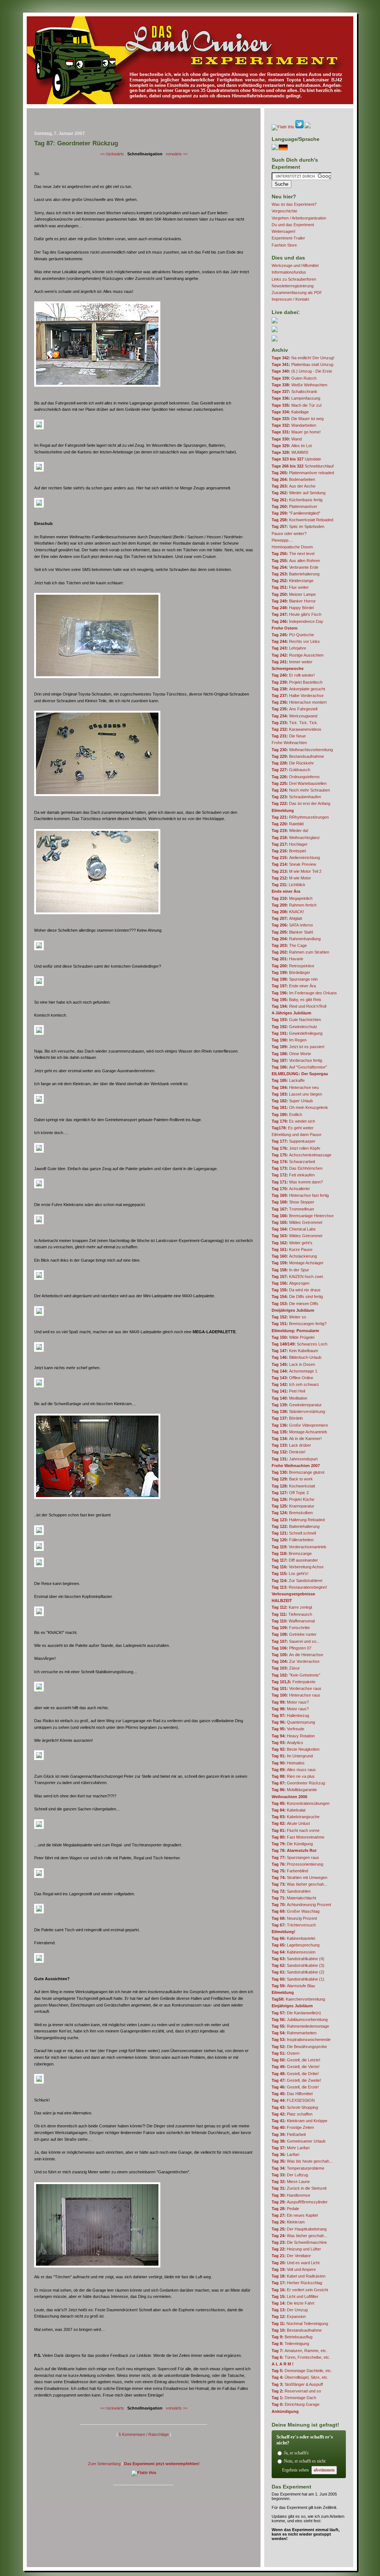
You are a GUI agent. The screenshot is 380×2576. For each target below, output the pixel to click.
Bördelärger (291, 972)
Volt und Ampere (294, 2269)
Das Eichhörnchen (297, 1168)
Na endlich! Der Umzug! (303, 358)
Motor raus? (290, 1702)
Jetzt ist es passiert (298, 1047)
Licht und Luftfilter (295, 2296)
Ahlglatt (287, 918)
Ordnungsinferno (296, 777)
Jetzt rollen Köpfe (296, 1148)
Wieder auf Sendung (299, 493)
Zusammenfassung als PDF (297, 293)
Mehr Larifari (291, 2148)
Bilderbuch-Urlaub (297, 1357)
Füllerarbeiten (293, 1540)
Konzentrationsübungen (301, 1803)
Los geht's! (290, 1573)
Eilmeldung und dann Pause (297, 1135)
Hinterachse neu (295, 1087)
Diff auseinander (295, 1560)
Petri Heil (288, 1391)
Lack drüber (291, 1445)
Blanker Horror (294, 601)
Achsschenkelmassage (302, 1155)
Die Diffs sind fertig (297, 1297)
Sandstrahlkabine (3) (298, 1965)
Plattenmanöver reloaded (303, 473)
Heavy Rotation (293, 1736)
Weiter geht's (292, 1243)
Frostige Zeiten (293, 2127)
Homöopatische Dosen (292, 547)
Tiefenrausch (292, 1614)
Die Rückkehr (293, 763)
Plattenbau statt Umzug (302, 364)
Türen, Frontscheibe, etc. (301, 2357)
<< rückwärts (112, 154)
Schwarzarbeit (293, 1162)
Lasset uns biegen (297, 1094)
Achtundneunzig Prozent (301, 1905)
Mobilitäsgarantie (294, 1790)
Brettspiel (289, 851)
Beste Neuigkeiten (296, 1749)
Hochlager (290, 844)
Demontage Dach (294, 2398)
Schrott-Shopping (295, 2107)
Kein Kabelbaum (295, 1351)
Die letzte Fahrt (293, 2303)
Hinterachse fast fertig (300, 1195)
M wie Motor (291, 878)
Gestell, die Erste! (295, 2087)
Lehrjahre (289, 648)
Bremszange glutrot (298, 1472)
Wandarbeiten (294, 425)
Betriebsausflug (292, 2337)
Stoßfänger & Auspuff (297, 2384)
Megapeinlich (292, 898)
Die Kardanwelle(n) (296, 2013)
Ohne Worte (291, 1054)
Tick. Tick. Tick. (295, 723)
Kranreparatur (293, 1506)
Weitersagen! (284, 231)
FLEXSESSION (293, 2100)
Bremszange (292, 1553)
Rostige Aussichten (298, 655)
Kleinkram (288, 2222)
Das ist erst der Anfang (301, 803)
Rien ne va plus (293, 1776)
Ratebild (288, 824)
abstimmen (324, 2470)
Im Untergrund (292, 1756)
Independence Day (297, 621)
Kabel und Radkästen (299, 2276)
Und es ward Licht (296, 2263)
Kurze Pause (292, 1249)
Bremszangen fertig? (299, 1324)
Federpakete (294, 1682)
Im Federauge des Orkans (304, 993)
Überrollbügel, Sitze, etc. (300, 2377)
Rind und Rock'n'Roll (299, 1006)
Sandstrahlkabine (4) (298, 1959)
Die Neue (289, 736)
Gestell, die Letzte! (296, 2060)
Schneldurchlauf (303, 466)
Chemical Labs (294, 1229)
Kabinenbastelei (293, 1938)
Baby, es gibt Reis (297, 1000)
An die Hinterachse (297, 1655)
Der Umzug (290, 2310)
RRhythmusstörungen (300, 817)
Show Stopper (293, 1202)
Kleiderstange (293, 581)
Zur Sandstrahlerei (297, 1581)
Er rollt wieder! (293, 675)
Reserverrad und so (296, 2391)
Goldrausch (291, 770)
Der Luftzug (290, 2175)
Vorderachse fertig (297, 1060)
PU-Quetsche (293, 635)
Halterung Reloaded (298, 1520)
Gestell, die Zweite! (296, 2080)
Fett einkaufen (293, 1175)
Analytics (287, 1743)
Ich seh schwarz (295, 1384)
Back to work (292, 1479)
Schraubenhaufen (296, 797)
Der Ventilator (291, 2256)
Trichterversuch (294, 1925)
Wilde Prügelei (293, 1337)
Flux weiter (290, 587)
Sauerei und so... (296, 1641)
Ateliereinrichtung (296, 858)
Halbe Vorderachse (298, 696)
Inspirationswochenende (301, 2040)
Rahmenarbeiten (294, 2033)
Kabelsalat (289, 1810)
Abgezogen (291, 1283)
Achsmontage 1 (294, 1371)
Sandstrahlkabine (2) (298, 1972)
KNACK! (288, 912)
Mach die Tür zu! (297, 405)
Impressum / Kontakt (290, 299)
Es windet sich (293, 1121)
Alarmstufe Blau (293, 1986)
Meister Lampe (294, 594)
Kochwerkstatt (293, 1486)
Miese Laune (291, 2182)
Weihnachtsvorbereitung (302, 750)
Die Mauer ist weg (298, 419)
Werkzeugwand (294, 716)
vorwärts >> (177, 154)
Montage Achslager (298, 1263)
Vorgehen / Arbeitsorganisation (299, 218)
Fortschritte (291, 1628)
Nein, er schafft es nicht (305, 2461)
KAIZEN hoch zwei (297, 1277)
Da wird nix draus (296, 1290)
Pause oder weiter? (289, 534)
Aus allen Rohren (296, 561)
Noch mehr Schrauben (301, 790)
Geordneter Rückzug (298, 1783)
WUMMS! (290, 452)
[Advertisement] (144, 121)
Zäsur (286, 1668)
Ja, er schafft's (296, 2453)
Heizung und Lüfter (296, 2249)
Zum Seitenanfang (104, 2464)
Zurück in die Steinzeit (299, 2188)
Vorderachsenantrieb (299, 1547)
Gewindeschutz (294, 1027)
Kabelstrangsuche (296, 1817)
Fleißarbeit (289, 2134)
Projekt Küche (293, 1499)
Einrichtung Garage (296, 2404)
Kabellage (290, 412)
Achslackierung (294, 1256)
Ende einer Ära (294, 986)
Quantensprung (293, 1722)
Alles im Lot (292, 446)
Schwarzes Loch (299, 1344)
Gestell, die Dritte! (295, 2074)
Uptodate (296, 459)
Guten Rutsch (294, 378)
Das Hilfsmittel (292, 2094)
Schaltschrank (294, 392)
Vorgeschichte (284, 211)
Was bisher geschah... (299, 1884)
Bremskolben (292, 1513)
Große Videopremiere (300, 1425)
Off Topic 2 (290, 1493)
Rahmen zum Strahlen (300, 952)
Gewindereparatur (297, 1405)
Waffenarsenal (293, 1621)
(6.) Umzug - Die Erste (302, 371)
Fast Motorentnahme (298, 1837)
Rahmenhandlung (296, 939)
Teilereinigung (290, 2344)
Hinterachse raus (296, 1695)
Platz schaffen (292, 2114)
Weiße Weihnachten (299, 385)
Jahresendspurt (295, 1459)
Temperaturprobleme (298, 2168)
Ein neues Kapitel (295, 2215)
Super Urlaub (292, 1101)
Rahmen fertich (294, 905)
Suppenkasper (294, 1141)
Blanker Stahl (292, 932)
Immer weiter (292, 662)
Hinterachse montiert (299, 702)
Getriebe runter (294, 1634)
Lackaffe (288, 1080)
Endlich (287, 1114)
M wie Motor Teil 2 (297, 871)
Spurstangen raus (295, 1857)
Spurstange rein (295, 979)
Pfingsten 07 (291, 1648)
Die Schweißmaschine (299, 2242)
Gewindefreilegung (297, 1033)
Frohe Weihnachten (289, 743)
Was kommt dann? (297, 1182)
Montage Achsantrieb (299, 1432)
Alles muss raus (294, 1770)
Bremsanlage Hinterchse (303, 1216)
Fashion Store (284, 245)
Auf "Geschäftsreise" (299, 1067)
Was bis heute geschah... (302, 2161)
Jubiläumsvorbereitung (300, 2019)
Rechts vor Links (296, 641)
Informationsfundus (289, 272)
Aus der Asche (294, 486)
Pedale (285, 2209)
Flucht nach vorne (296, 1830)
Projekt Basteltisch (297, 682)
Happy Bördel (293, 608)
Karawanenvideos (297, 729)
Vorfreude (288, 1729)
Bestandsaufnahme (298, 756)
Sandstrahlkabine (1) (298, 1979)
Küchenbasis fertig (297, 500)
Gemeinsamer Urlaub (299, 2141)
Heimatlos (288, 1763)
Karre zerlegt (292, 1607)
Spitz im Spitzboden (298, 526)
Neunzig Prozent (294, 1918)
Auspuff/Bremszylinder (300, 2202)
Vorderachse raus (297, 1688)
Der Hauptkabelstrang (299, 2229)
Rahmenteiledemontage (300, 2026)
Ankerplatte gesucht (298, 689)
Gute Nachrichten (296, 1020)
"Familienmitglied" (296, 513)
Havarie (287, 959)
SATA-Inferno (292, 925)
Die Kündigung (292, 1844)
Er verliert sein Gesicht (300, 2290)
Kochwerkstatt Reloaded (302, 520)
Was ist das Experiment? (294, 204)
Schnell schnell (294, 1533)
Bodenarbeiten (293, 479)
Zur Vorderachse (296, 1661)
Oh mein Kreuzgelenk (300, 1107)
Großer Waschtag (296, 1911)
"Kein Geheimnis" (296, 1675)
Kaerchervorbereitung (298, 1999)
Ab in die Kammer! (297, 1439)
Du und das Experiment (293, 225)
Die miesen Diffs (295, 1304)
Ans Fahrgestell (294, 709)
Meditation (289, 1398)
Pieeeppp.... (282, 540)
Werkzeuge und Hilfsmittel (295, 265)
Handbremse (291, 2195)
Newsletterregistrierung (293, 286)
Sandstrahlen (291, 1891)
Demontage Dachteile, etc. (302, 2371)
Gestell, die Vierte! (296, 2067)
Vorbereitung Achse (298, 1567)
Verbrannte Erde (295, 567)
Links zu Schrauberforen (294, 279)
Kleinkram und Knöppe (299, 2121)
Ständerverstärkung (298, 1411)
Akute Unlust (291, 1823)
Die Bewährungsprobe (299, 2047)
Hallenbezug (290, 1715)
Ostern (286, 2053)
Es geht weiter (293, 1128)
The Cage (289, 945)
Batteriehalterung (296, 574)
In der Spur (290, 1270)
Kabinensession (294, 1952)
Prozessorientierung (297, 1864)
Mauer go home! (296, 432)
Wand (287, 439)
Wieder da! (290, 830)
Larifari (285, 2154)
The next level (293, 554)
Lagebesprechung (296, 1945)
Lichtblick (289, 885)
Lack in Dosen (293, 1364)
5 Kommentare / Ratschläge (144, 2434)
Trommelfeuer (293, 1209)
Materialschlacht (294, 1898)
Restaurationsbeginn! (299, 1587)
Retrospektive (293, 966)
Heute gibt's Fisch (297, 614)
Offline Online (292, 1378)
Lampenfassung (296, 398)
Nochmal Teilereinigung (300, 2324)
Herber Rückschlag (297, 2283)
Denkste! (289, 1452)
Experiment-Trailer (288, 238)
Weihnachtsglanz (296, 838)
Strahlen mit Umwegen (299, 1877)
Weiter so (289, 1317)
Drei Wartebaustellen (299, 783)
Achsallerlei (291, 1189)
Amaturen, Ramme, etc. (299, 2351)
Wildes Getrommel (297, 1222)
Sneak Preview (294, 864)
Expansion (289, 2316)
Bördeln (287, 1418)
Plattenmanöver (294, 506)
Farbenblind (290, 1871)
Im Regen (289, 1040)
